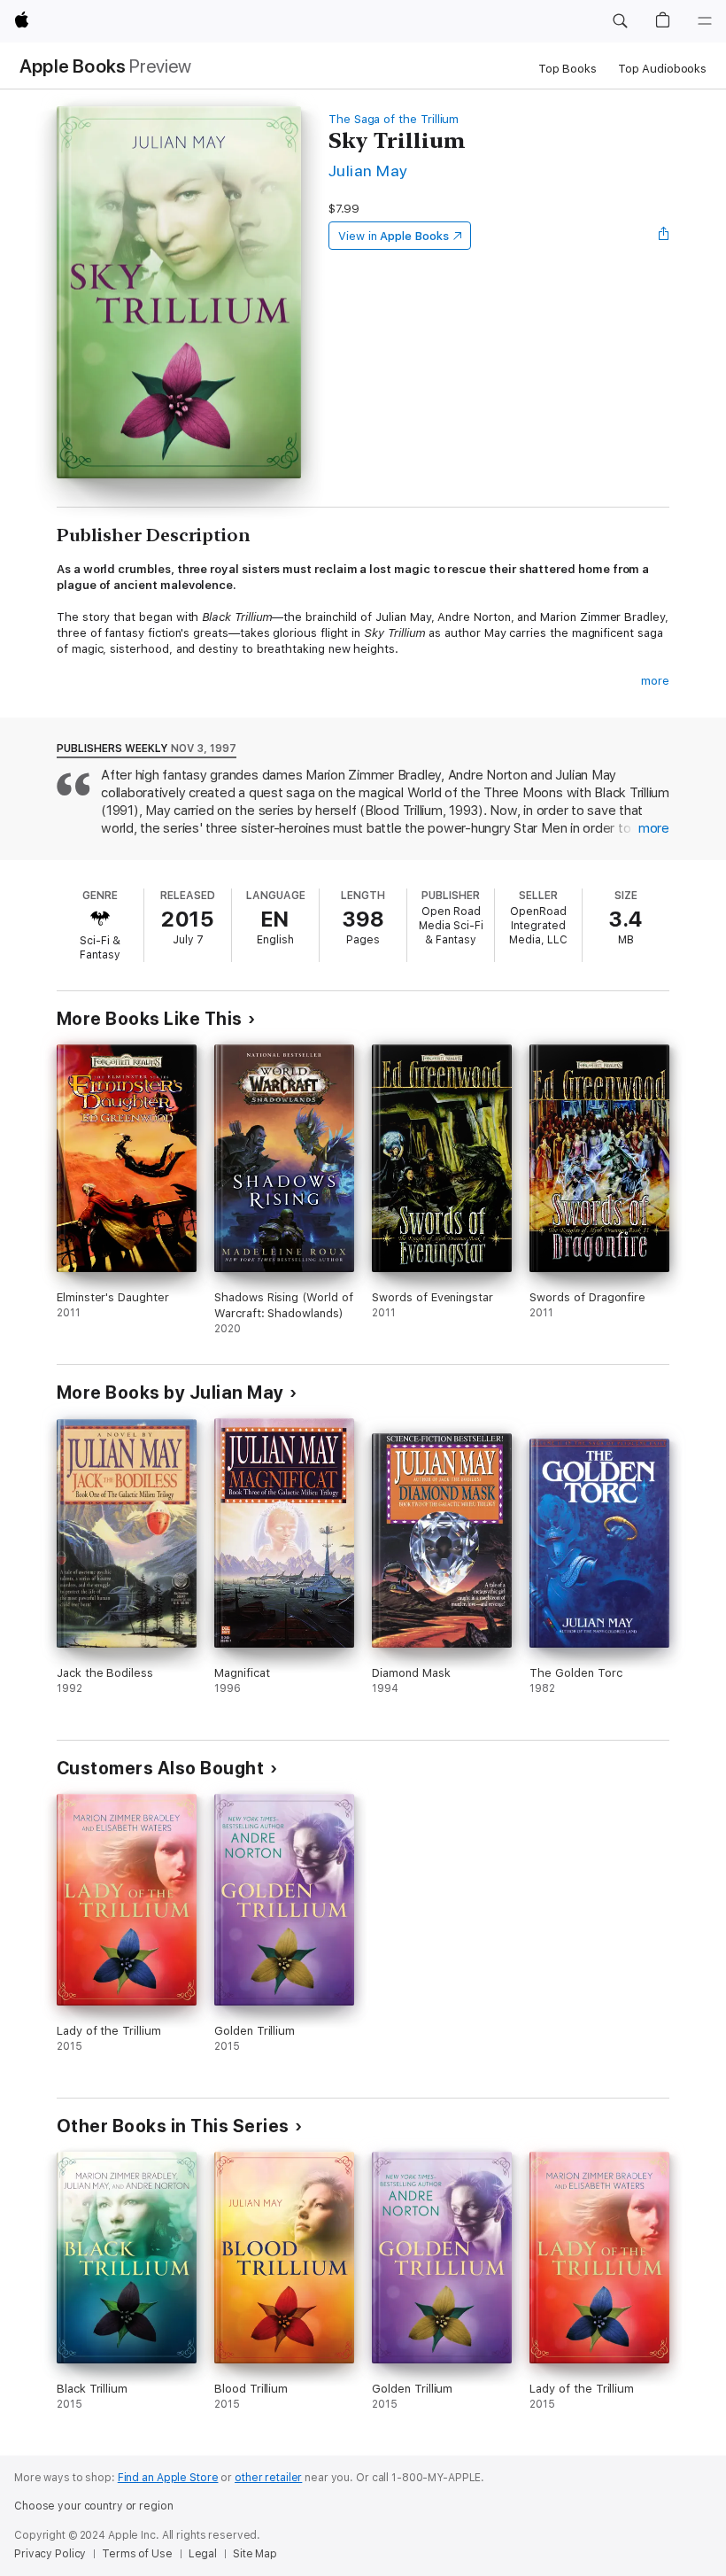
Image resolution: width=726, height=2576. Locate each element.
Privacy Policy (50, 2554)
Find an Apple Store (168, 2478)
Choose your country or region (94, 2506)
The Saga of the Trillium (394, 119)
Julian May (368, 171)
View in (394, 236)
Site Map (255, 2554)
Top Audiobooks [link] (662, 69)
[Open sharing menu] (664, 236)
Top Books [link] (568, 69)
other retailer (268, 2478)
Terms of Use (137, 2554)
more (655, 681)
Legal (203, 2554)
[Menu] (705, 21)
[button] (620, 21)
